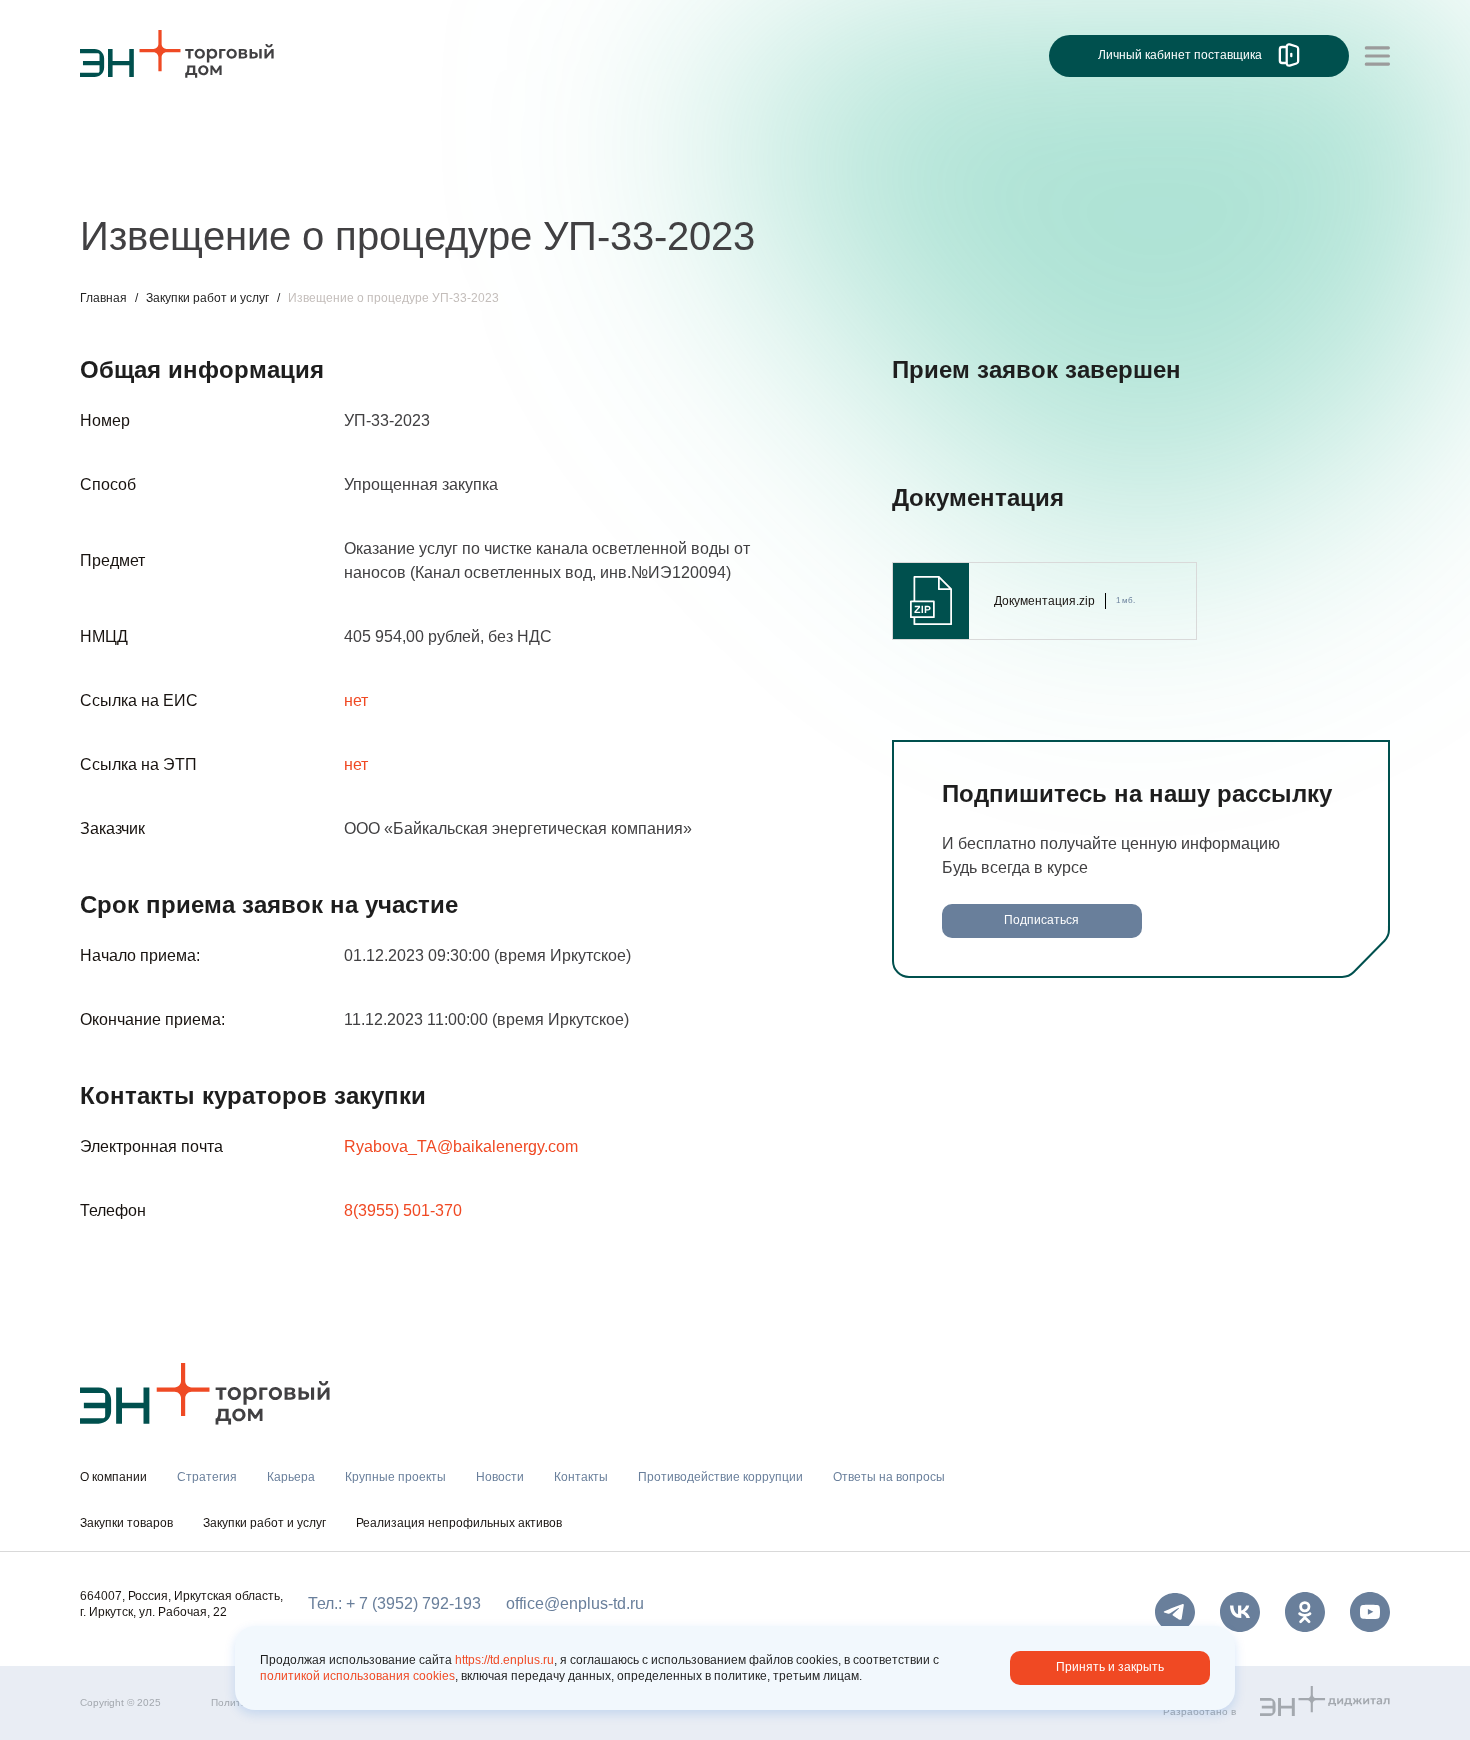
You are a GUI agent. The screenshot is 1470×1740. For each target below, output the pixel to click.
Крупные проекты (334, 177)
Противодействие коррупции (720, 1477)
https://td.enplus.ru (504, 1660)
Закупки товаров (126, 1523)
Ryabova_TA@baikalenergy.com (461, 1146)
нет (356, 700)
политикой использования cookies (357, 1676)
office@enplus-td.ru (575, 1603)
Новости (456, 177)
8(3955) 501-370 (403, 1210)
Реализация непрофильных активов (459, 1523)
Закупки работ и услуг (207, 298)
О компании (124, 136)
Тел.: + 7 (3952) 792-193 (394, 1603)
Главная (103, 298)
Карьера (213, 177)
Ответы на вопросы (889, 1477)
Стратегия (118, 177)
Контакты (547, 177)
